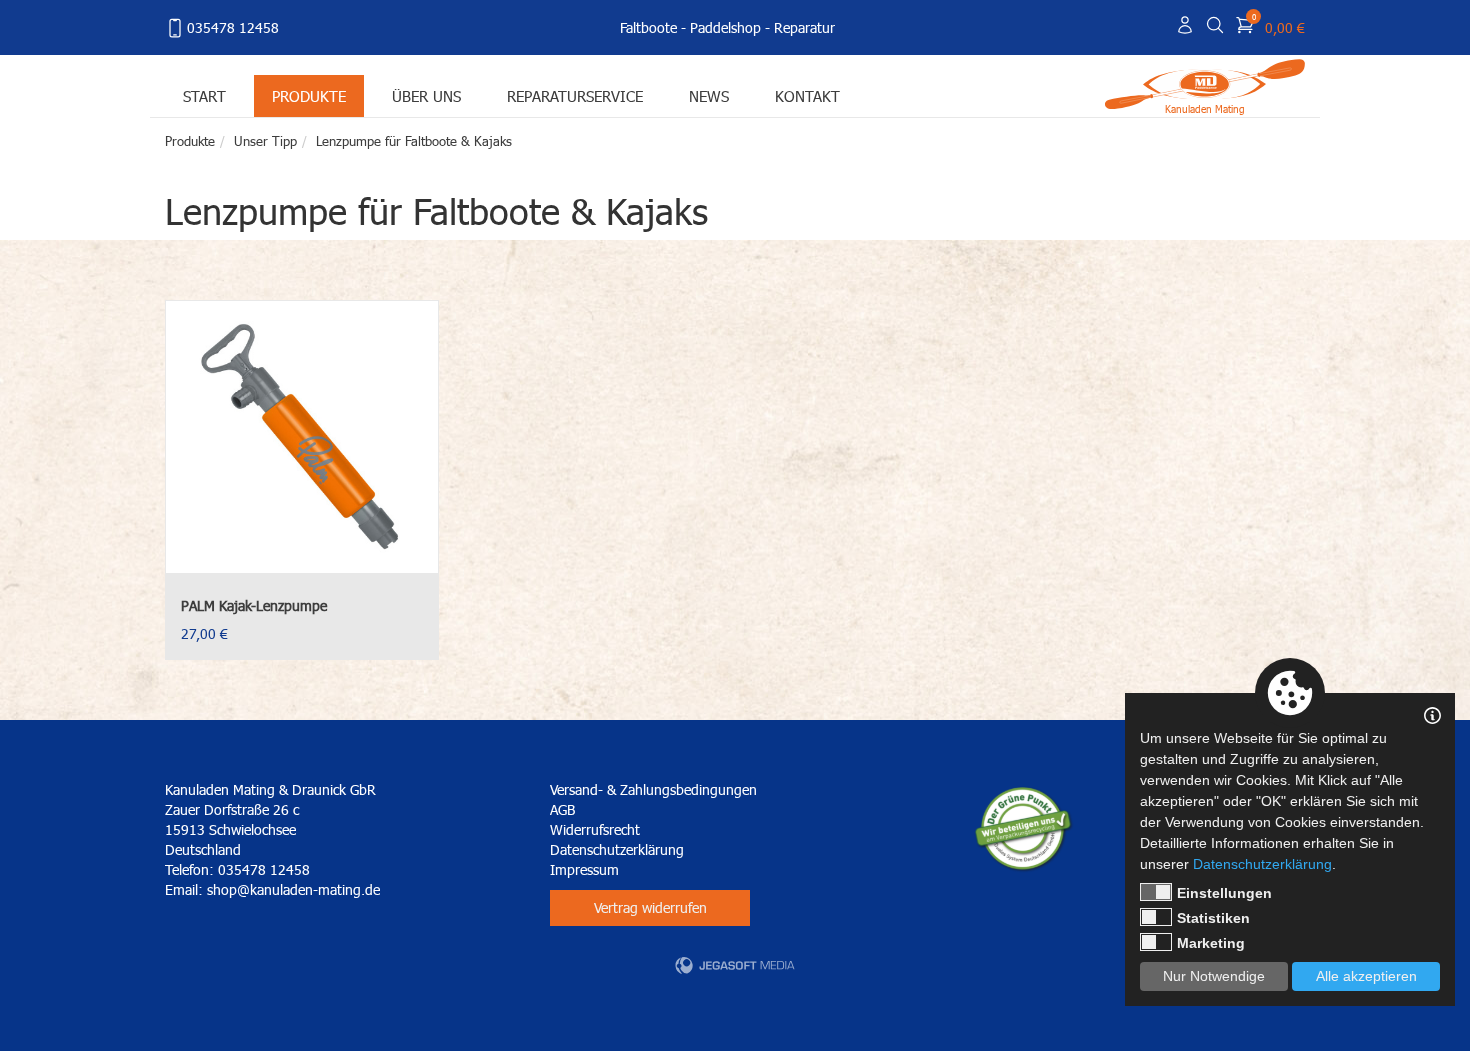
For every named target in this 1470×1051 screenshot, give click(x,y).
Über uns (426, 95)
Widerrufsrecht (595, 829)
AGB (562, 809)
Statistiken (1213, 918)
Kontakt (807, 95)
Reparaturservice (575, 95)
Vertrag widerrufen (650, 907)
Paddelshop (725, 27)
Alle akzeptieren (1366, 976)
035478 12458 (233, 27)
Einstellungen (1224, 893)
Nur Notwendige (1214, 976)
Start (204, 95)
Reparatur (804, 27)
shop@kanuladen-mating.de (293, 889)
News (709, 95)
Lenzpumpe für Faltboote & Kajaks (414, 141)
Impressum (584, 869)
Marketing (1211, 943)
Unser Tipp (265, 141)
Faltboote (648, 27)
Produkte (309, 95)
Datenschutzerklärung (617, 849)
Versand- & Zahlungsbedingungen (653, 789)
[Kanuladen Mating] (1205, 82)
